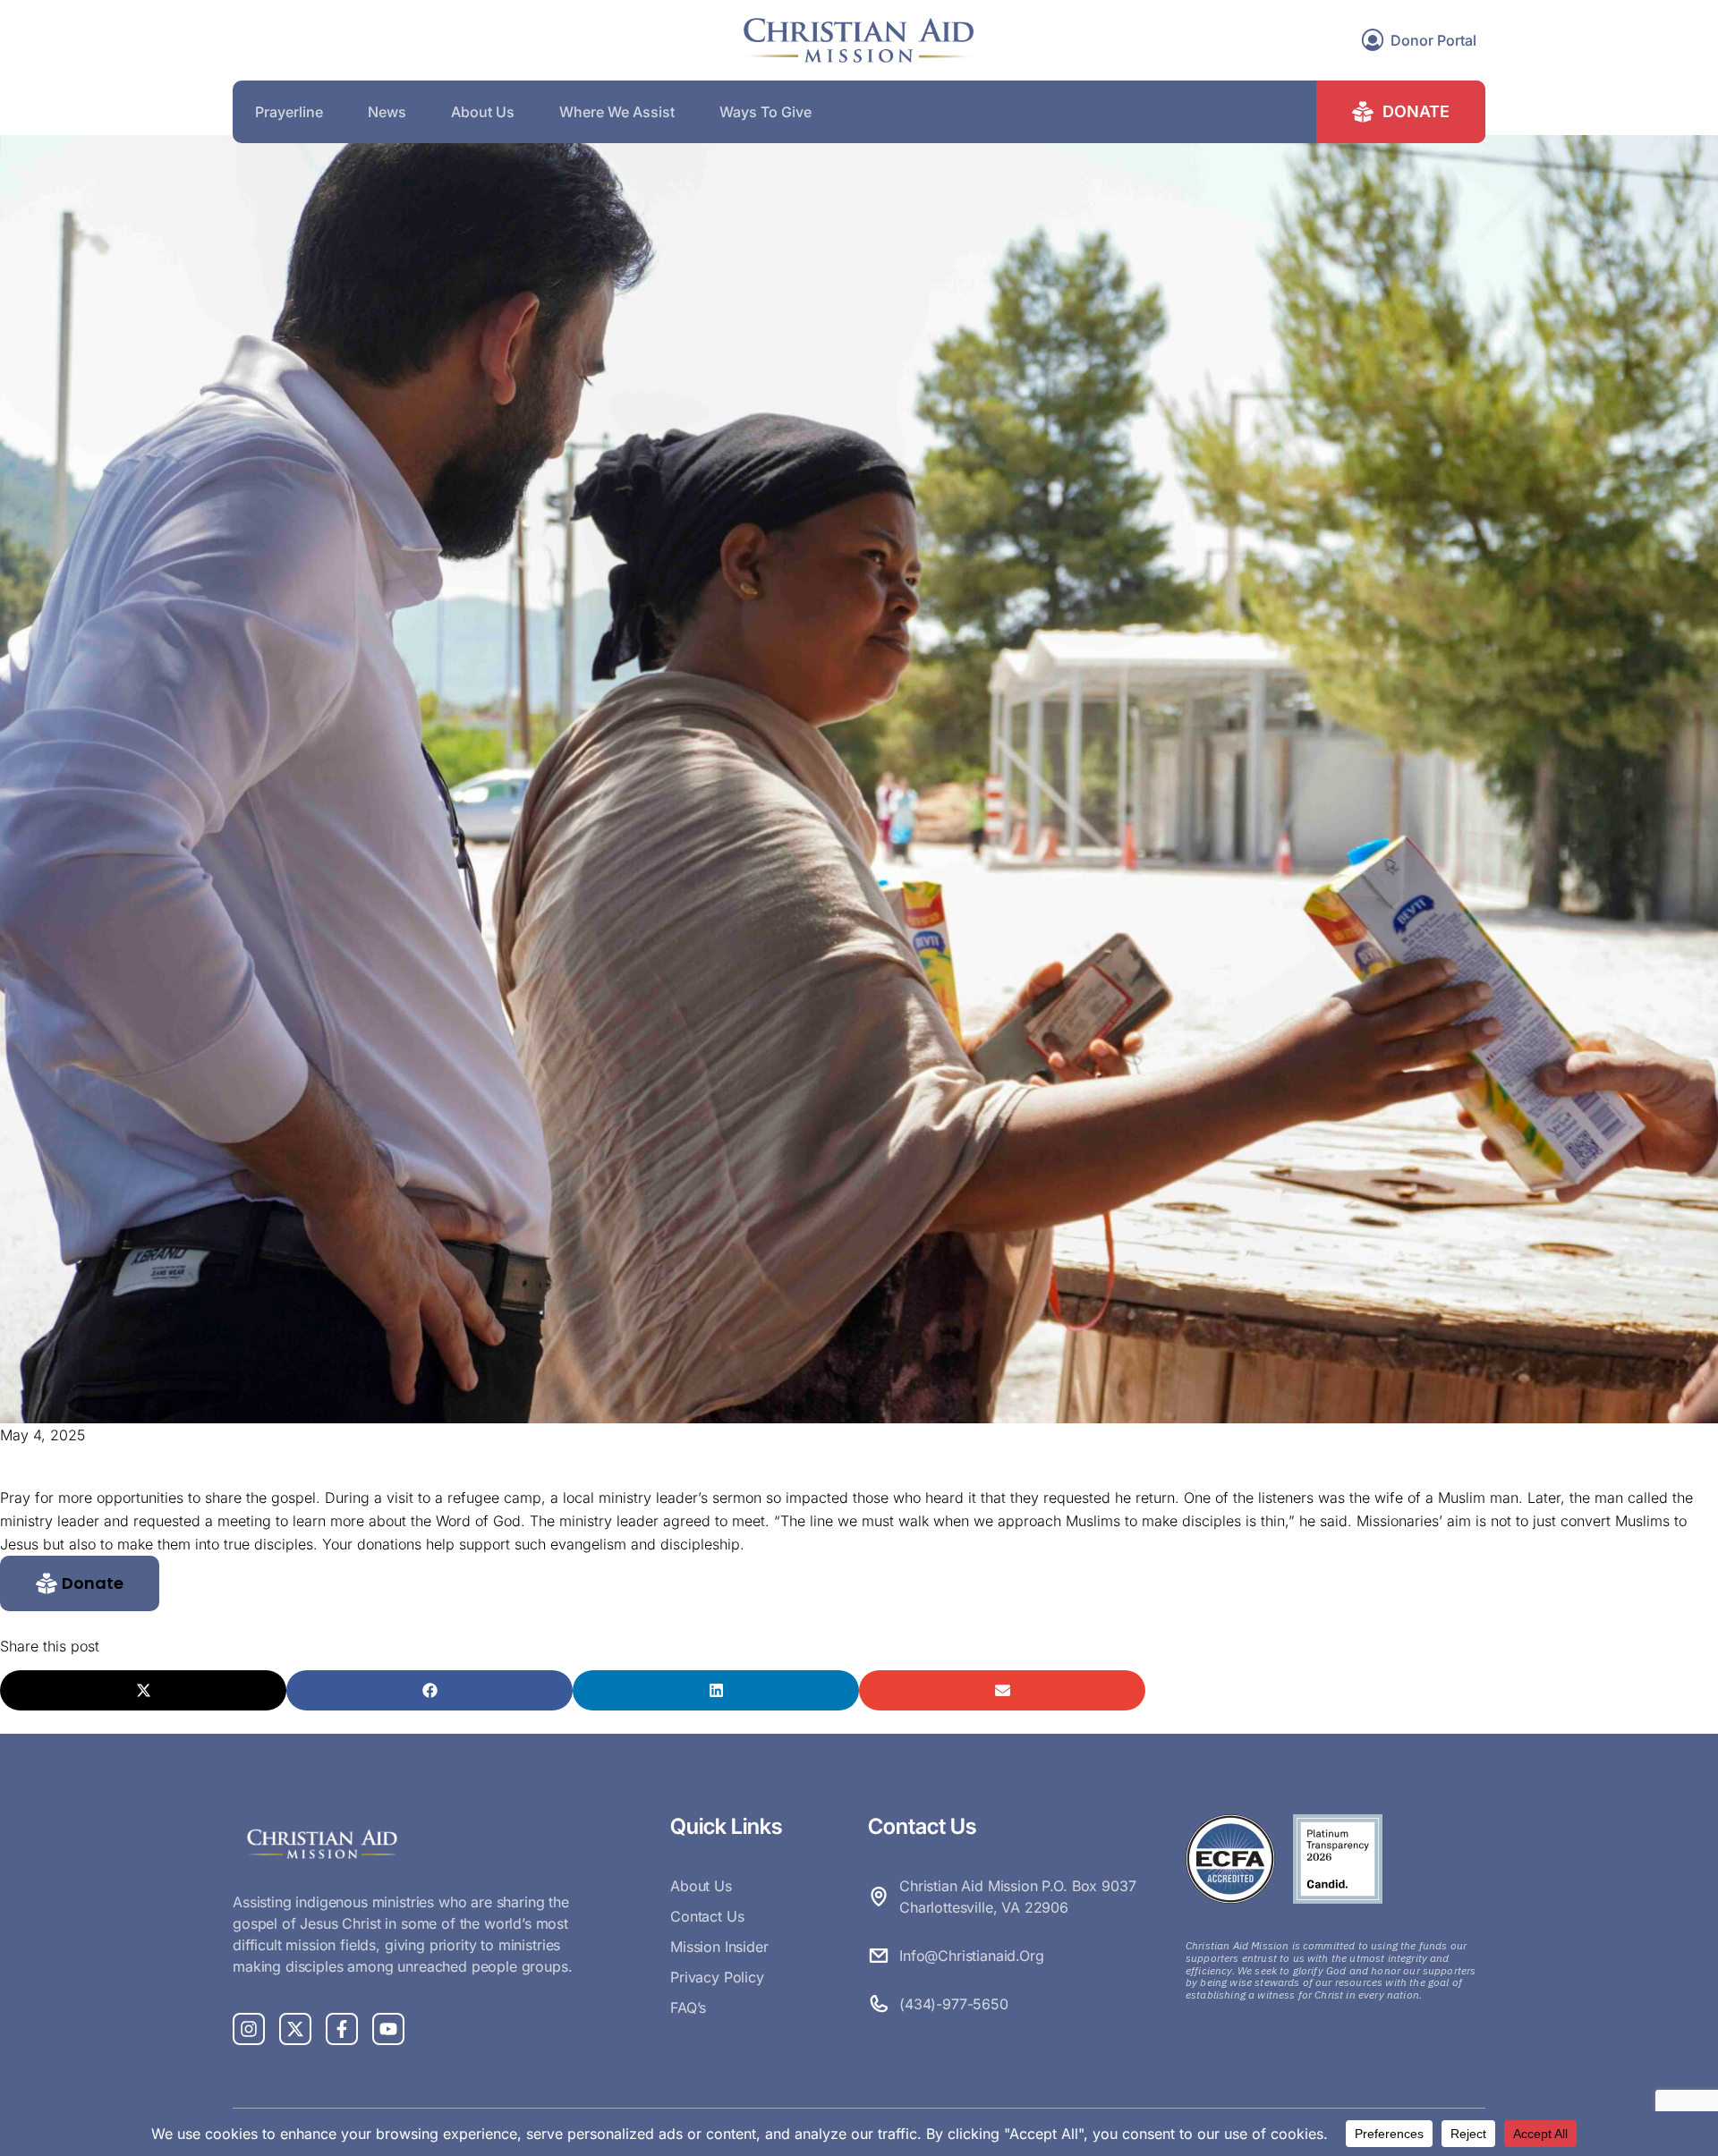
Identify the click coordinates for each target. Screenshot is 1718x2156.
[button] (80, 1583)
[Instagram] (249, 2029)
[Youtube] (388, 2029)
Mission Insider (719, 1947)
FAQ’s (688, 2007)
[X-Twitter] (295, 2029)
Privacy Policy (717, 1977)
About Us (483, 112)
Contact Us (707, 1916)
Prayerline (289, 112)
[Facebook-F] (342, 2029)
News (387, 112)
